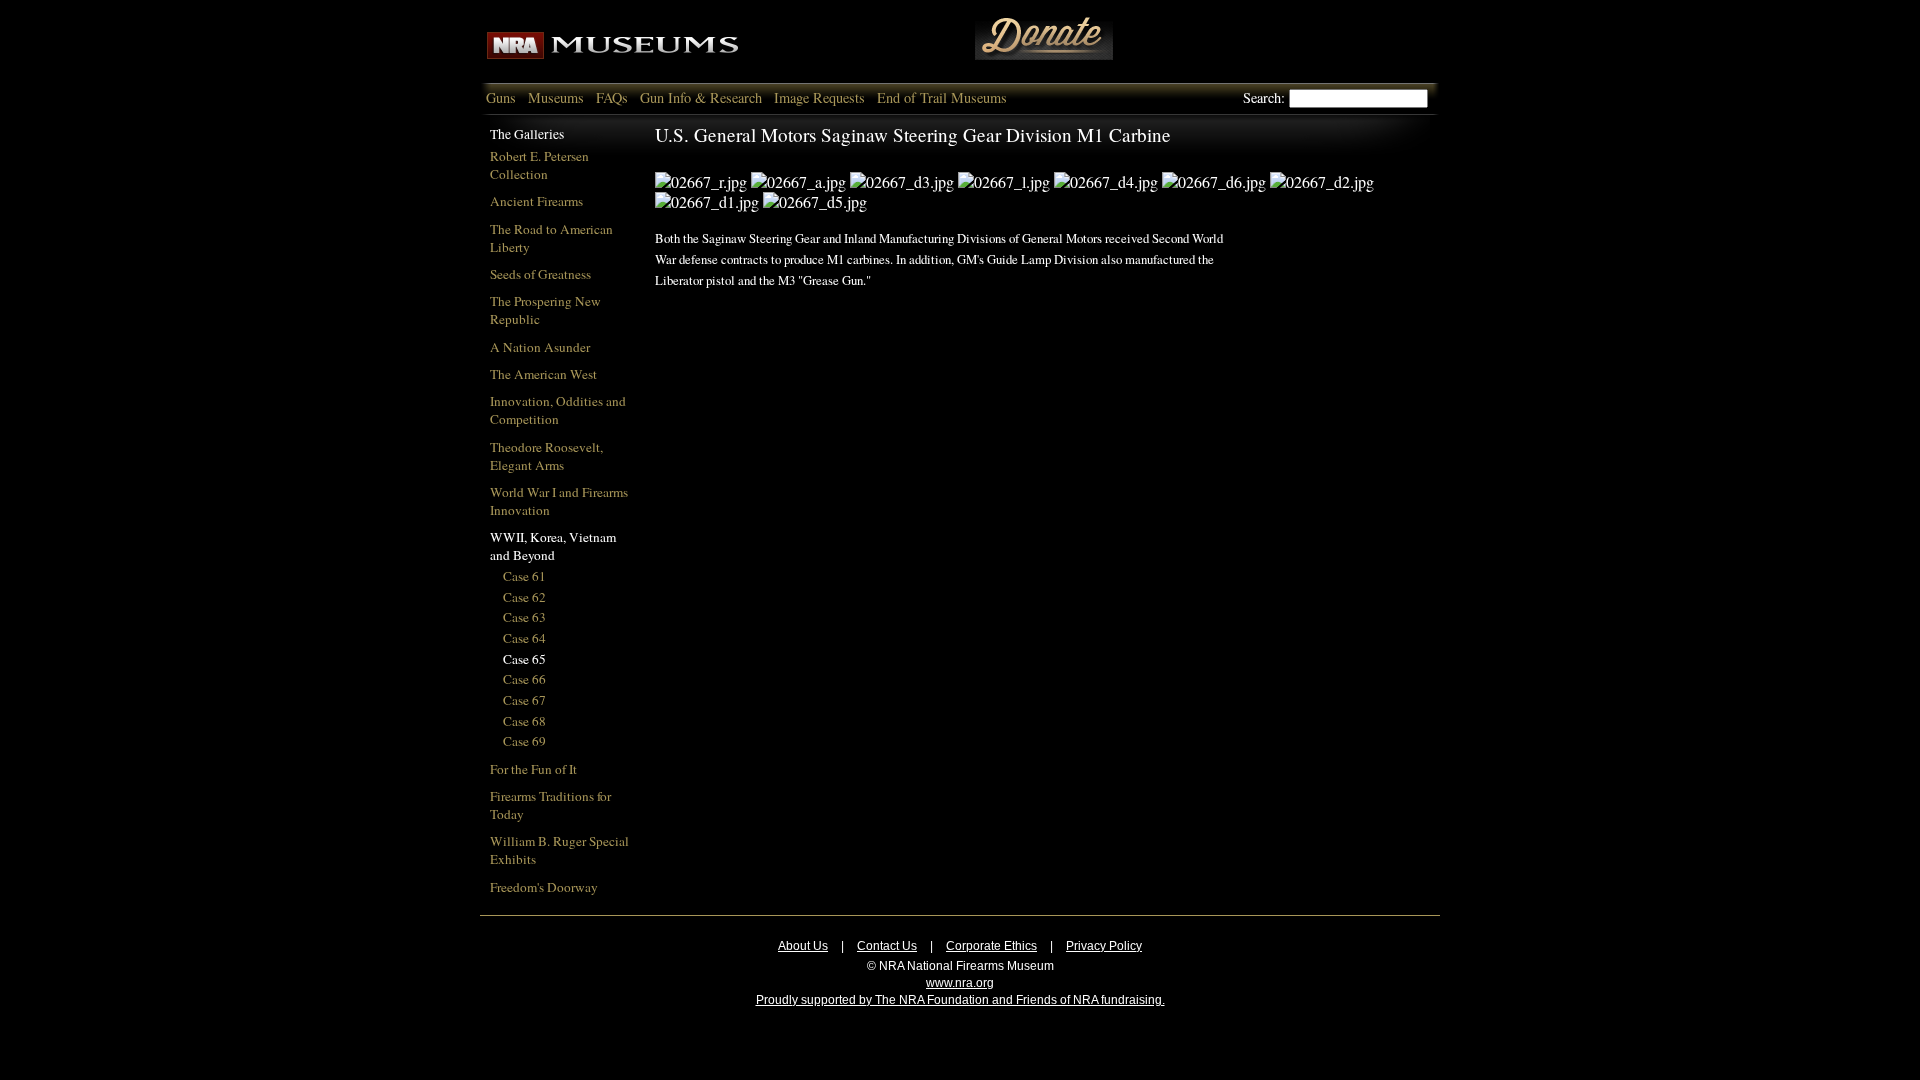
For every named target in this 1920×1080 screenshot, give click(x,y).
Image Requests (819, 97)
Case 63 (524, 617)
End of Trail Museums (942, 97)
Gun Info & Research (701, 97)
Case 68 (524, 721)
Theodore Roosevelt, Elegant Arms (546, 456)
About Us (803, 946)
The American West (543, 374)
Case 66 (524, 679)
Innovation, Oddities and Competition (558, 410)
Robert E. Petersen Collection (539, 165)
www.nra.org (960, 983)
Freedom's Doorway (544, 887)
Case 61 (524, 576)
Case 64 (524, 638)
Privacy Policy (1104, 946)
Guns (501, 97)
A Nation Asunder (540, 347)
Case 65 (524, 659)
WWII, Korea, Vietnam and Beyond (553, 546)
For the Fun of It (533, 769)
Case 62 (524, 597)
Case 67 (524, 700)
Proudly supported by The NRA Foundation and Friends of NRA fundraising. (960, 1000)
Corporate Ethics (991, 946)
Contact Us (887, 946)
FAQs (612, 97)
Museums (556, 97)
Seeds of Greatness (540, 274)
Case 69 (524, 741)
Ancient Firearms (536, 201)
